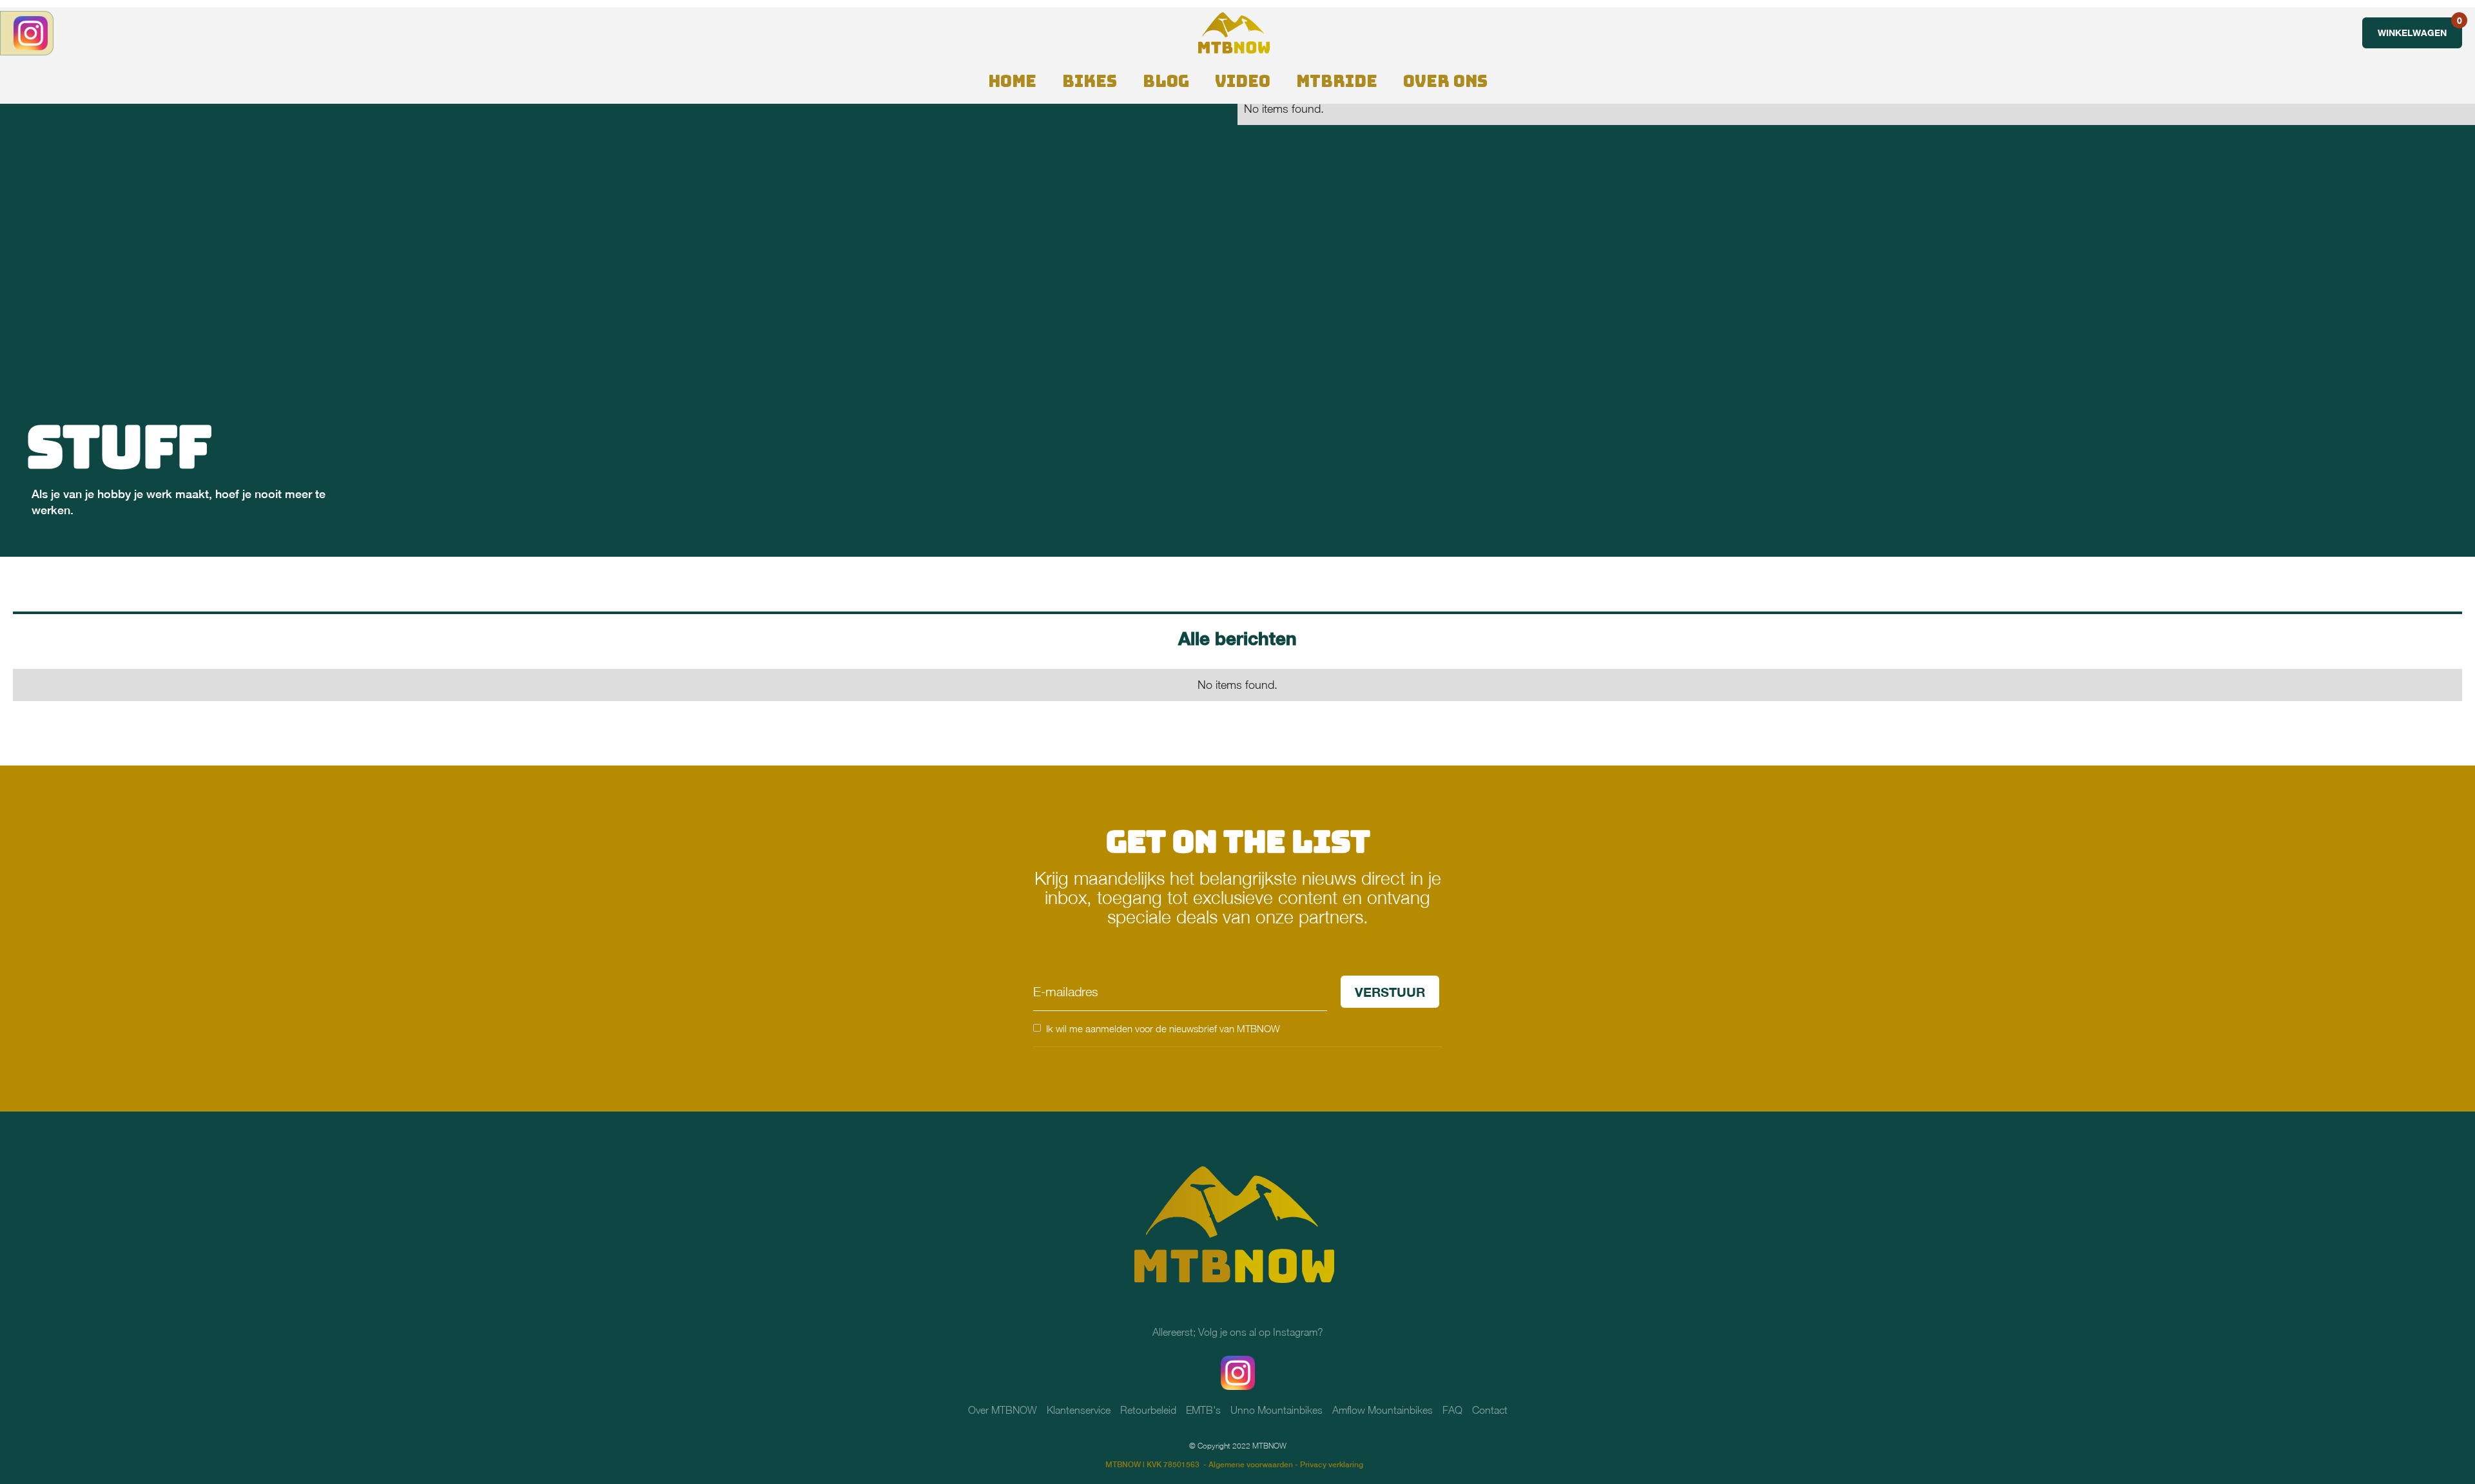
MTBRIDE (1337, 81)
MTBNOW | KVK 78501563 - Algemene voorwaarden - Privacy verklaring (1234, 1465)
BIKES (1090, 81)
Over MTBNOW (1003, 1410)
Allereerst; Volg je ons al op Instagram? (1238, 1332)
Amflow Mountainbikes (1383, 1410)
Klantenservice (1079, 1410)
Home (1012, 81)
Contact (1490, 1410)
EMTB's (1203, 1410)
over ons (1445, 81)
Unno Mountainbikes (1276, 1410)
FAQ (1452, 1410)
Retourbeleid (1148, 1410)
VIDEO (1243, 81)
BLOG (1166, 81)
